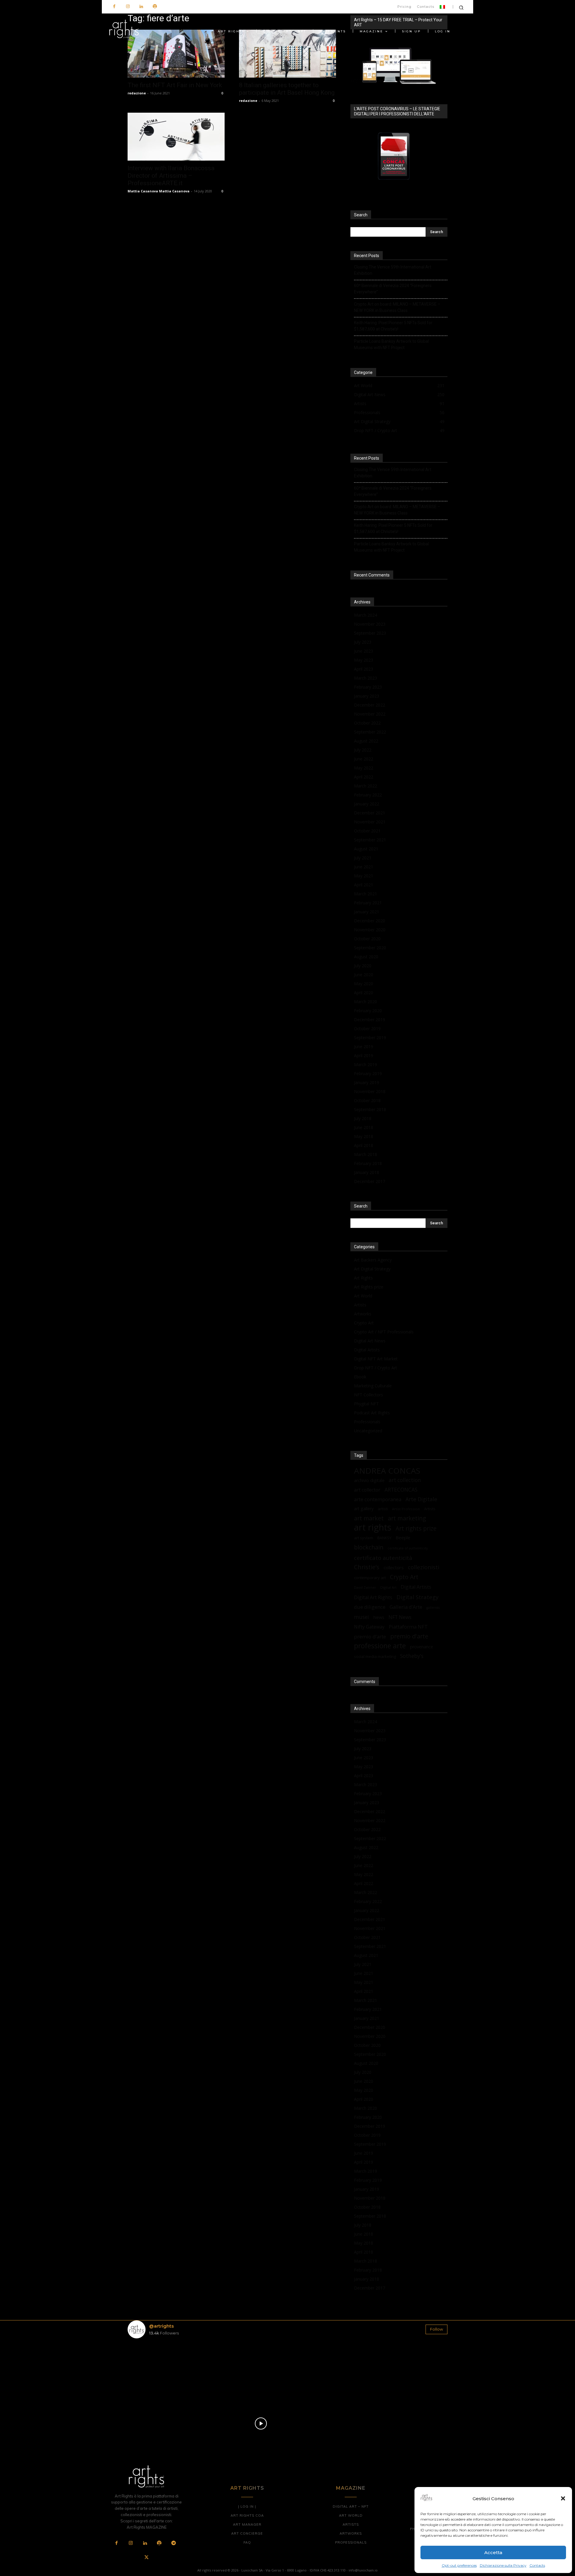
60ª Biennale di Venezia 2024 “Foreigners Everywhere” (393, 289)
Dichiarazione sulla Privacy (503, 2565)
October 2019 (367, 1029)
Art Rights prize (369, 1287)
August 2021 (366, 849)
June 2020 (364, 975)
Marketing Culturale (373, 1386)
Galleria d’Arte (406, 1607)
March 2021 (366, 894)
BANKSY (384, 1538)
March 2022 (366, 786)
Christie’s (367, 1567)
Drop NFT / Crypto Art (376, 1368)
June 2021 (364, 867)
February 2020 (368, 1011)
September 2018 (370, 1109)
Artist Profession (406, 1509)
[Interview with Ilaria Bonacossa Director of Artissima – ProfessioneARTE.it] (176, 137)
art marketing (407, 1518)
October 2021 (367, 831)
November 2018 (370, 1091)
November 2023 (370, 624)
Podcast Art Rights (372, 1413)
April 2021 (364, 885)
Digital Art (388, 1587)
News (379, 1617)
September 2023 (370, 633)
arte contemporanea (378, 1499)
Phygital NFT (366, 1404)
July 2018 (363, 1118)
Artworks (363, 1314)
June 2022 (364, 759)
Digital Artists (367, 1350)
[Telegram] (173, 2543)
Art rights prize (416, 1528)
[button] (563, 2498)
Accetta (493, 2552)
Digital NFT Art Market (376, 1359)
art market (369, 1518)
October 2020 (367, 939)
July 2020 (363, 966)
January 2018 (367, 1172)
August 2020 (366, 957)
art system (364, 1538)
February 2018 (368, 1163)
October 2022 (367, 723)
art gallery (364, 1509)
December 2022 (370, 705)
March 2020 (366, 1002)
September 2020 (370, 948)
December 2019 (370, 1020)
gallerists (433, 1608)
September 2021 (370, 840)
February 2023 (368, 687)
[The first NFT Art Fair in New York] (176, 54)
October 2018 (367, 1100)
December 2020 (370, 921)
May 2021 (364, 876)
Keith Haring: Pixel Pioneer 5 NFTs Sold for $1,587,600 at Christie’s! (393, 326)
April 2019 (364, 1055)
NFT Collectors (369, 1395)
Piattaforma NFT (408, 1627)
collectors (394, 1567)
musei (361, 1617)
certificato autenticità (383, 1558)
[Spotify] (155, 7)
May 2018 (364, 1136)
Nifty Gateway (369, 1627)
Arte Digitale (421, 1499)
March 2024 (366, 615)
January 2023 (367, 696)
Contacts (537, 2565)
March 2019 (366, 1064)
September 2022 (370, 732)
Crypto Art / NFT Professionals (384, 1332)
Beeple (403, 1537)
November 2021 (370, 822)
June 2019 (364, 1046)
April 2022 (364, 777)
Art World (363, 1296)
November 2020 (370, 930)
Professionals (367, 1422)
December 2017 (370, 1181)
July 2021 (363, 858)
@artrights (161, 2326)
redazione (137, 93)
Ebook (360, 1377)
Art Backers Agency (373, 1260)
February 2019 (368, 1073)
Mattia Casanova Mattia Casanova (159, 191)
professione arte (380, 1646)
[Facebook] (114, 7)
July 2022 (363, 750)
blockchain (369, 1547)
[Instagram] (128, 7)
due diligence (370, 1607)
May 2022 (364, 768)
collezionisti (424, 1567)
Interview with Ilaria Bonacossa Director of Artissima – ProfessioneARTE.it (171, 176)
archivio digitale (369, 1480)
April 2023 (364, 669)
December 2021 (370, 813)
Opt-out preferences (459, 2565)
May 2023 (364, 660)
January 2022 (367, 804)
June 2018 (364, 1127)
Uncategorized (368, 1431)
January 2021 (367, 912)
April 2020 (364, 993)
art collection (405, 1480)
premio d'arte (409, 1636)
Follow (436, 2329)
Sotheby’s (412, 1656)
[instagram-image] (154, 2369)
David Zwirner (365, 1587)
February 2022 (368, 795)
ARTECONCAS (401, 1490)
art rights (373, 1527)
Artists (360, 1305)
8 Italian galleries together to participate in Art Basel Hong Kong (287, 89)
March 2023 (366, 678)
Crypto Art (364, 1323)
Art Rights (363, 1278)
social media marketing (375, 1656)
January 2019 (367, 1082)
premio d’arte (370, 1636)
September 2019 (370, 1038)
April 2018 (364, 1145)
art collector (367, 1490)
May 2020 (364, 984)
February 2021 (368, 903)
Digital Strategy (417, 1597)
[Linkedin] (141, 7)
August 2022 (366, 741)
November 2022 (370, 714)
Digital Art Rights (373, 1598)
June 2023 (364, 651)
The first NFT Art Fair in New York (175, 85)
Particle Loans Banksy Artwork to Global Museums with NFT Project (391, 344)
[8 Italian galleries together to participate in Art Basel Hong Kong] (287, 54)
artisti (383, 1509)
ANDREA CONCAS (387, 1471)
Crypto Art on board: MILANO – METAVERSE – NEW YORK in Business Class (397, 307)
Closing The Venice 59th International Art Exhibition (393, 270)
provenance (422, 1647)
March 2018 (366, 1154)
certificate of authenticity (408, 1548)
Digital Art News (370, 1341)
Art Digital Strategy (372, 1269)
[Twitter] (146, 2558)
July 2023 (363, 642)
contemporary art (370, 1578)
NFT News (400, 1617)
